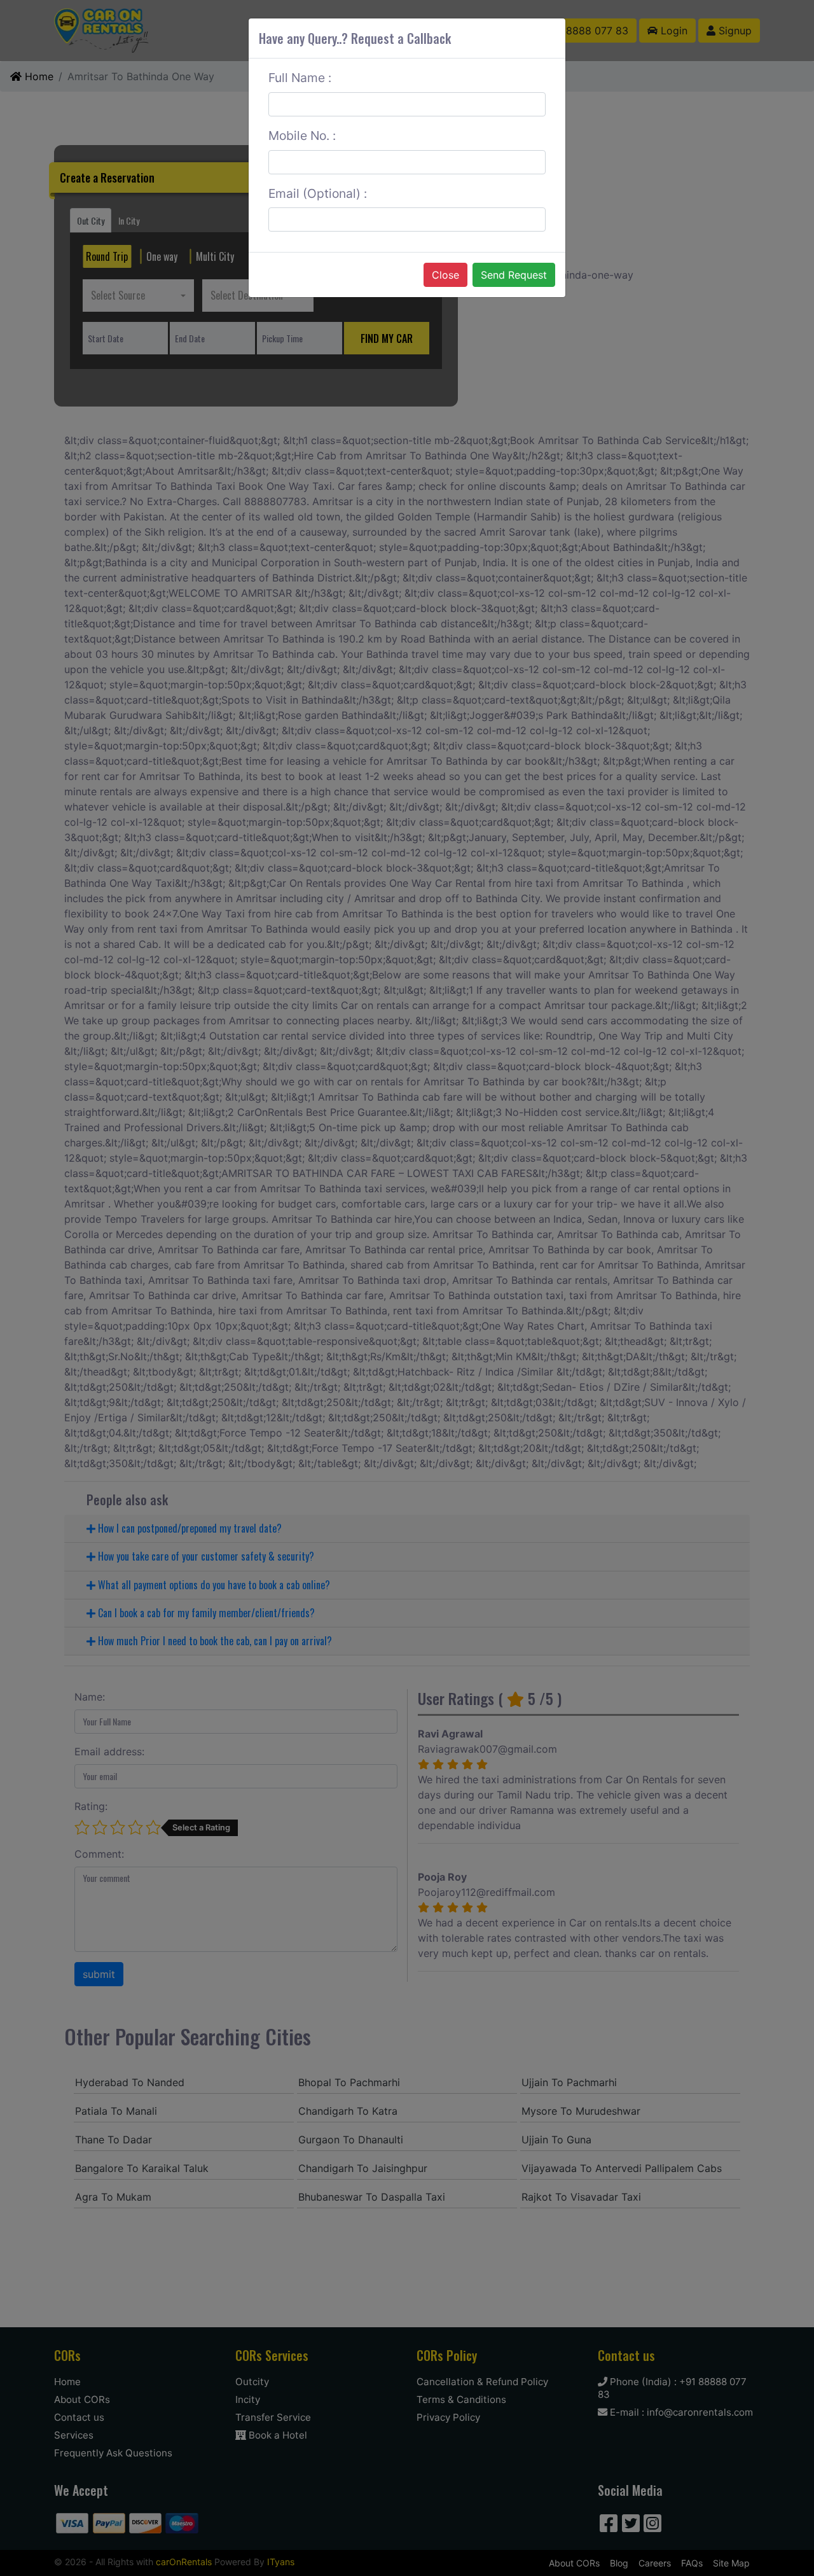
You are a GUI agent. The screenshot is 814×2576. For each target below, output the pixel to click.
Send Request (514, 275)
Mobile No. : (302, 136)
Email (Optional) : (318, 193)
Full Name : (300, 78)
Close (445, 275)
